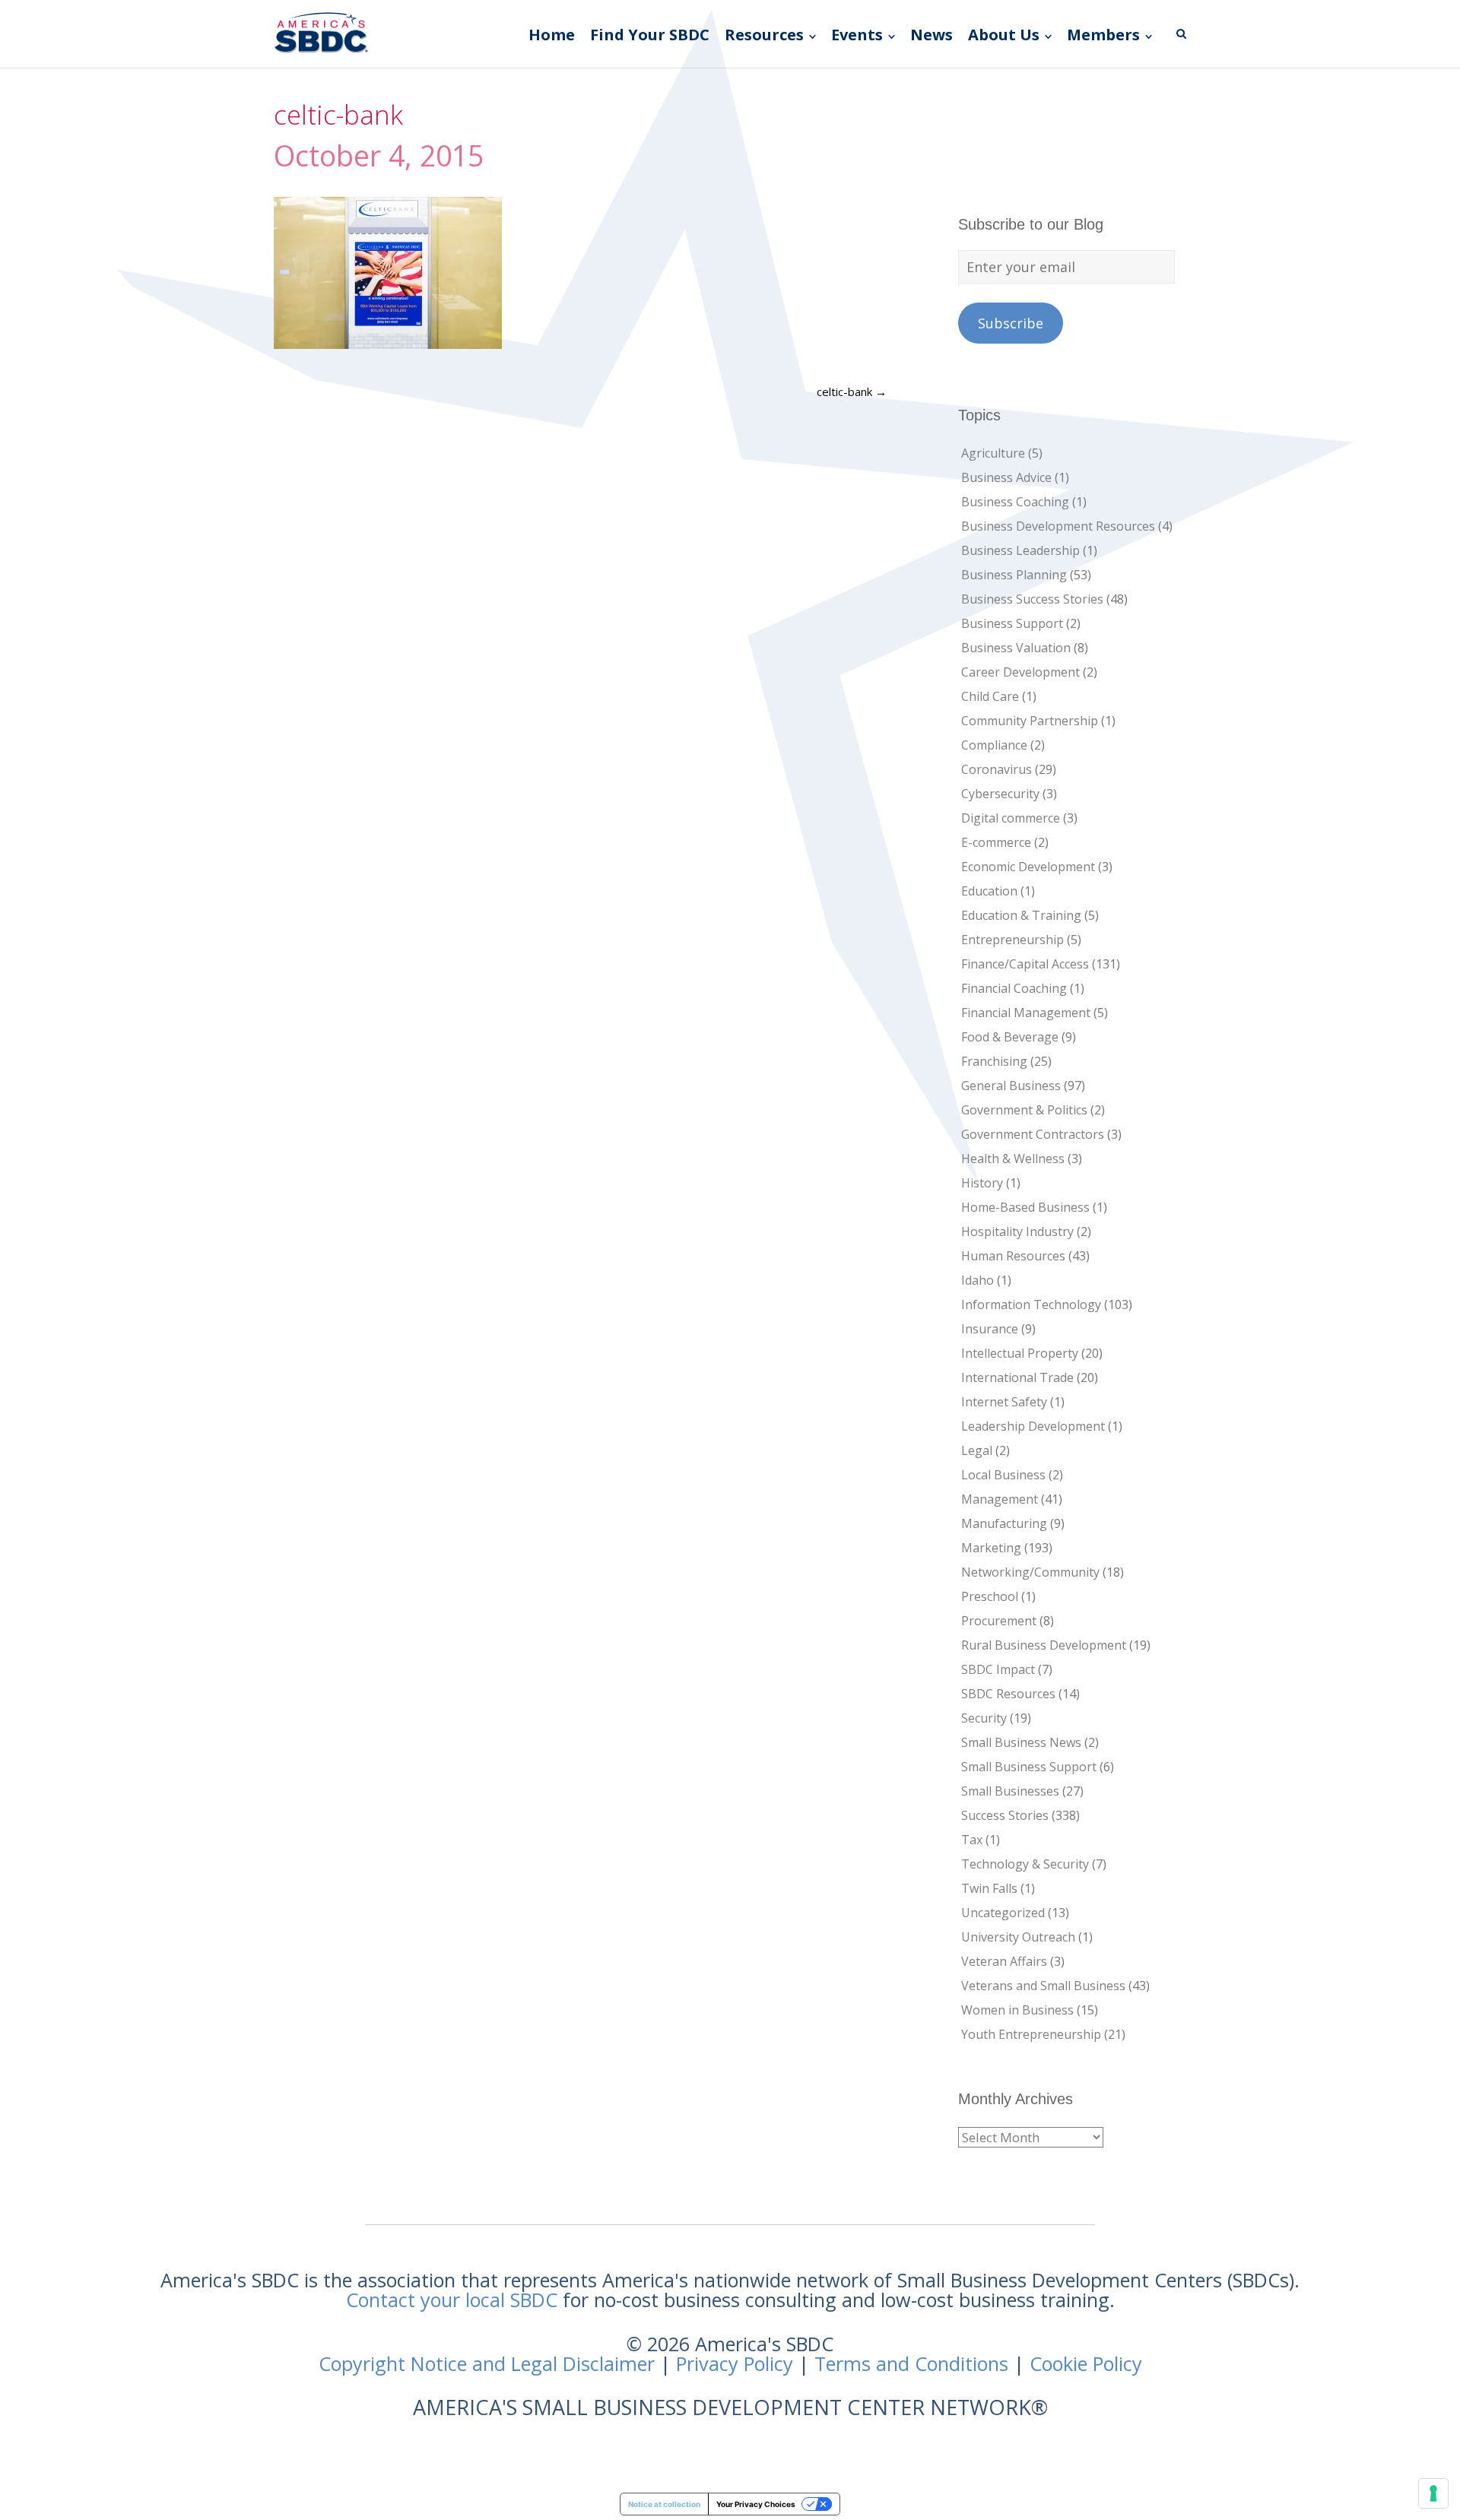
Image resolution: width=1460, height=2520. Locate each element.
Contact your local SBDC (452, 2300)
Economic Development (1028, 867)
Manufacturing (1004, 1523)
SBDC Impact (998, 1669)
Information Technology (1031, 1304)
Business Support (1012, 623)
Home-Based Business (1025, 1207)
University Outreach (1018, 1937)
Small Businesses (1010, 1791)
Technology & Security (1025, 1864)
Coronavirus (997, 769)
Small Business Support (1029, 1767)
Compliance (994, 745)
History (982, 1183)
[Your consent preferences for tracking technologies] (1433, 2493)
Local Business (1003, 1475)
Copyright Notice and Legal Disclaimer (487, 2363)
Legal (977, 1450)
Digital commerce (1011, 818)
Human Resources (1013, 1256)
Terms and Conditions (911, 2363)
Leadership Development (1033, 1426)
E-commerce (996, 842)
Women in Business (1017, 2010)
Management (1000, 1499)
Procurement (999, 1621)
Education (989, 891)
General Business (1011, 1086)
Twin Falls (989, 1888)
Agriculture (993, 453)
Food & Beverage (1010, 1037)
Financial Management (1026, 1013)
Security (984, 1718)
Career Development (1020, 672)
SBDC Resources (1008, 1694)
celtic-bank (852, 391)
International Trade (1017, 1377)
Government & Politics (1024, 1110)
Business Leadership (1020, 550)
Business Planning (1014, 575)
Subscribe (1011, 323)
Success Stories (1005, 1815)
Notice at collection (664, 2504)
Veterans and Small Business (1043, 1986)
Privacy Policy (735, 2363)
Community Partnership (1030, 721)
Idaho (978, 1280)
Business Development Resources (1058, 526)
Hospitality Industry (1017, 1231)
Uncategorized (1003, 1913)
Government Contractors (1033, 1134)
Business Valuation (1016, 648)
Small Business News (1021, 1742)
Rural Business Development (1044, 1645)
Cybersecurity (1000, 794)
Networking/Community (1030, 1572)
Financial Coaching (1014, 988)
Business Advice (1006, 477)
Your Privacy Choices (756, 2504)
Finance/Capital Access (1025, 964)
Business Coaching (1015, 502)
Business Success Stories (1032, 599)
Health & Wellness (1013, 1159)
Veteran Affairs (1004, 1961)
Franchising (994, 1061)
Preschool (990, 1596)
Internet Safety (1004, 1402)
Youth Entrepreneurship (1031, 2034)
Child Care (990, 696)
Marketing (991, 1548)
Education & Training (1021, 915)
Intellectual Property (1020, 1353)
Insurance (990, 1329)
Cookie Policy (1086, 2363)
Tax (972, 1840)
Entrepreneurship (1012, 940)
